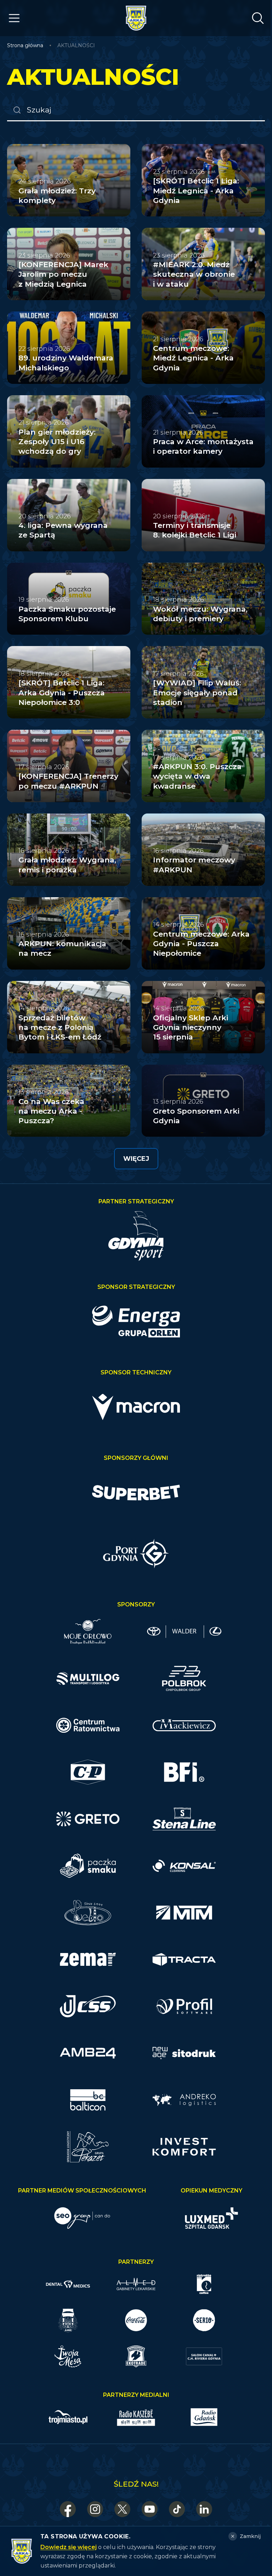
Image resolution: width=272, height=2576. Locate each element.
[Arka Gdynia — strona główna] (136, 18)
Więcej (136, 1159)
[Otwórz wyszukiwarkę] (258, 18)
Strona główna (25, 45)
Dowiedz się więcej (69, 2547)
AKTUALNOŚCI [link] (76, 45)
